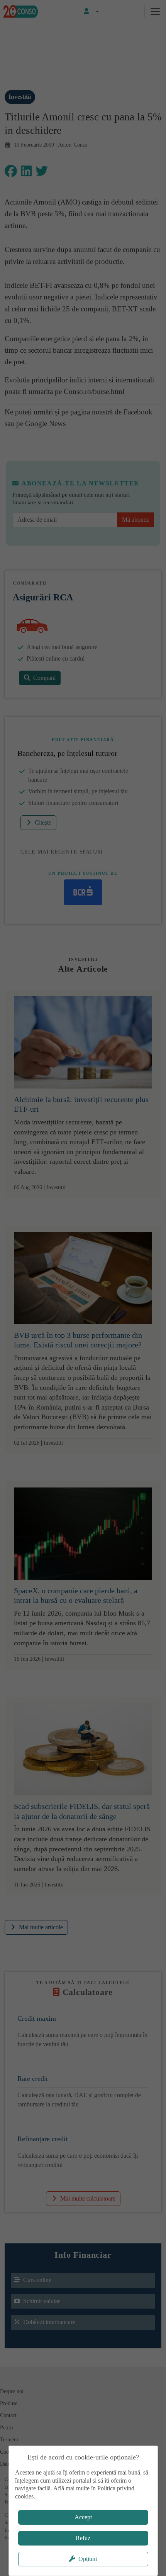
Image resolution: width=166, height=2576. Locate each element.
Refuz (83, 2538)
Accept (83, 2517)
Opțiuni (88, 2559)
